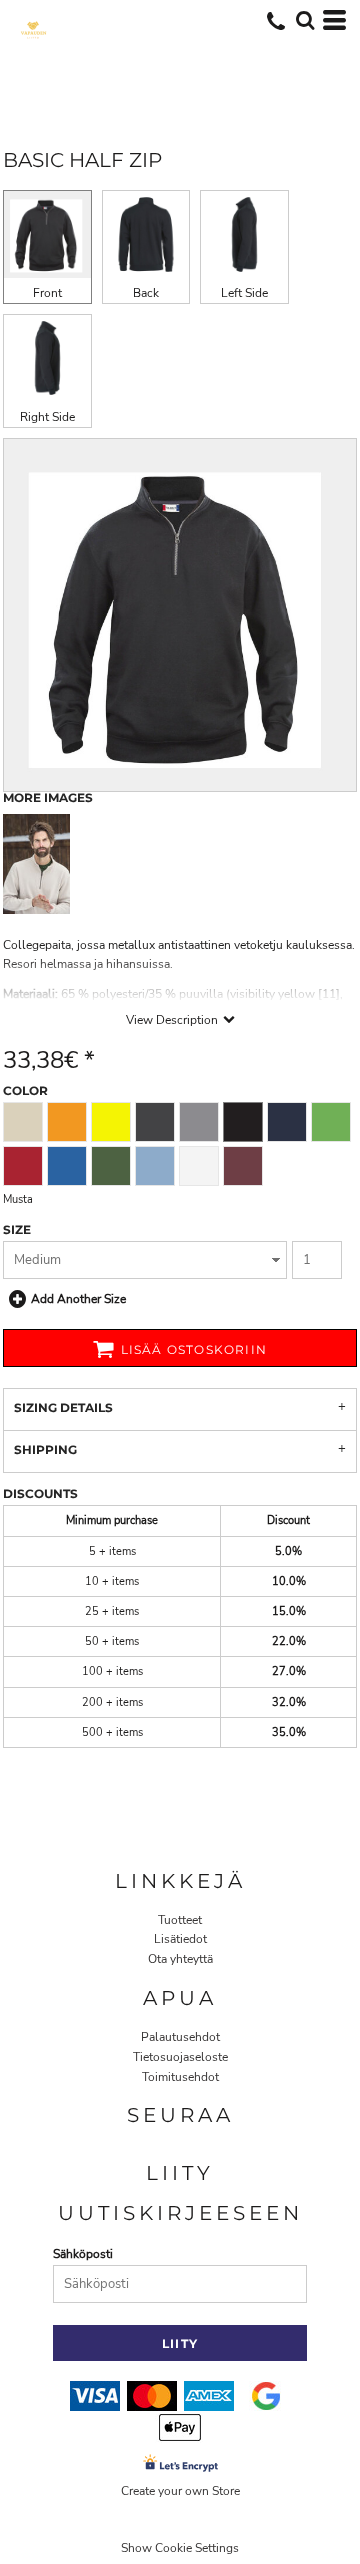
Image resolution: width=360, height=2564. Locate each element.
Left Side (244, 293)
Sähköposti (83, 2254)
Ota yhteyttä (180, 1959)
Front (47, 293)
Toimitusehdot (180, 2077)
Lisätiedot (180, 1939)
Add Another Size (78, 1299)
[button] (305, 20)
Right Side (47, 417)
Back (146, 293)
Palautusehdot (180, 2037)
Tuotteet (180, 1920)
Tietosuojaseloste (180, 2057)
